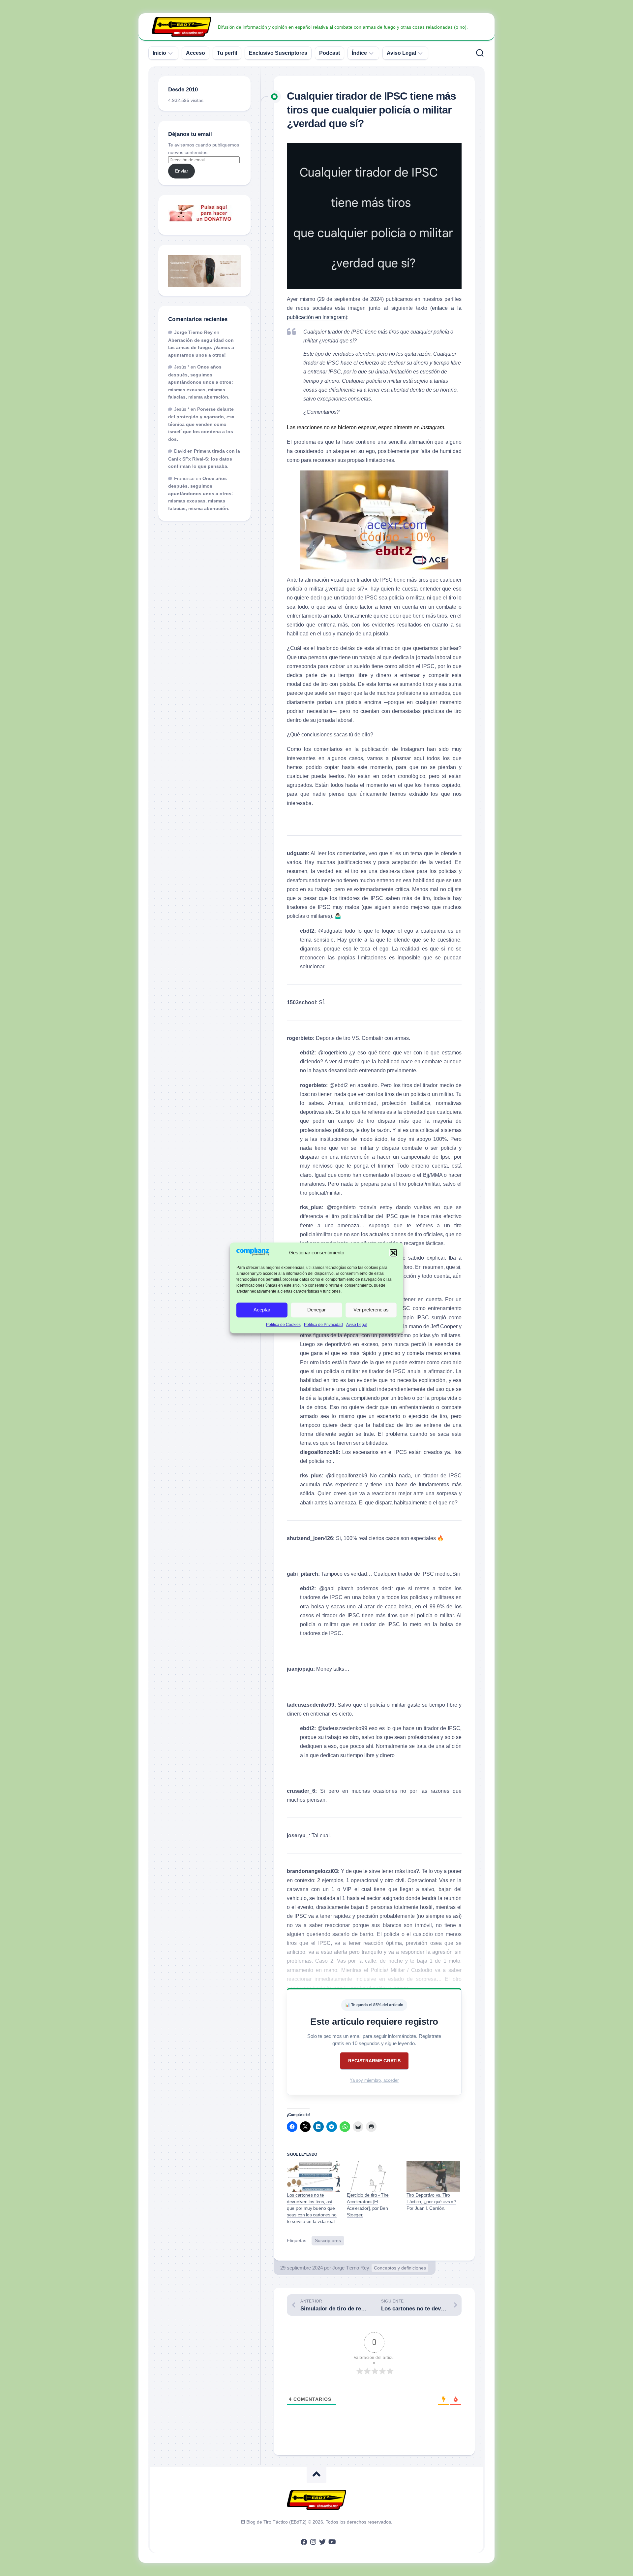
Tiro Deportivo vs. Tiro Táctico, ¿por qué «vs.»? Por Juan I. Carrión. (431, 2202)
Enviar (182, 171)
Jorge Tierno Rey (351, 2268)
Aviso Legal (357, 1325)
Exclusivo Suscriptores (278, 53)
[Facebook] (304, 2542)
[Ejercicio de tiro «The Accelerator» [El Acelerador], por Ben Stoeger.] (374, 2176)
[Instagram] (313, 2542)
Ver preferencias (371, 1310)
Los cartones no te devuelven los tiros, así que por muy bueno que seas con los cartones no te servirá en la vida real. (312, 2208)
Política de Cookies (283, 1325)
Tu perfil (227, 53)
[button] (393, 1253)
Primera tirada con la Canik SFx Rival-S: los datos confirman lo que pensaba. (204, 459)
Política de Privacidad (323, 1325)
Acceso (196, 53)
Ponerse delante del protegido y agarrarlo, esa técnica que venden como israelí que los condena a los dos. (201, 424)
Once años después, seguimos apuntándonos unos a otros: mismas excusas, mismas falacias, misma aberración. (201, 382)
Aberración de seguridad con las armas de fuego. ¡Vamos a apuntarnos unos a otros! (201, 348)
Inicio (159, 53)
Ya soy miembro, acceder (374, 2080)
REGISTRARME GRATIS (374, 2061)
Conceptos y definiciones (400, 2268)
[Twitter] (322, 2542)
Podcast (330, 53)
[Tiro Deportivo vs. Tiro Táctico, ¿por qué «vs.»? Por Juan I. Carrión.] (433, 2176)
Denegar (316, 1310)
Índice (359, 53)
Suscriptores (328, 2240)
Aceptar (262, 1310)
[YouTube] (332, 2542)
